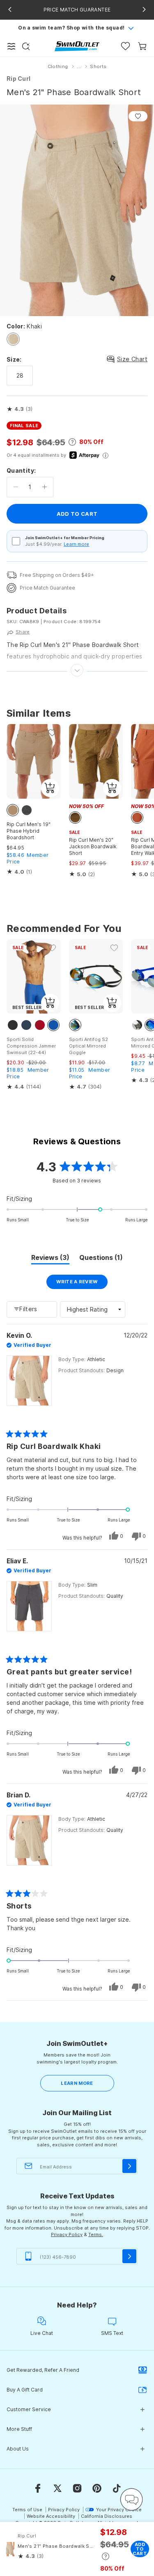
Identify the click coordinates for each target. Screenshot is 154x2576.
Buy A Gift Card (25, 2390)
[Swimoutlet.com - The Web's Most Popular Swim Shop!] (77, 46)
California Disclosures (107, 2516)
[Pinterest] (97, 2488)
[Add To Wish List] (138, 116)
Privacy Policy (67, 2234)
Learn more (76, 544)
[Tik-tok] (117, 2488)
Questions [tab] (101, 1259)
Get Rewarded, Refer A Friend (43, 2370)
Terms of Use (27, 2510)
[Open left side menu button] (11, 46)
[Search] (26, 46)
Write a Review (82, 1284)
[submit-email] (129, 2166)
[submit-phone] (129, 2256)
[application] (131, 2499)
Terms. (96, 2234)
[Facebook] (38, 2488)
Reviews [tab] (50, 1259)
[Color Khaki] (13, 339)
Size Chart (132, 359)
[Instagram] (77, 2488)
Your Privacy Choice (119, 2510)
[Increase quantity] (45, 487)
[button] (20, 409)
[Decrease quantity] (16, 487)
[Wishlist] (125, 46)
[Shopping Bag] (142, 46)
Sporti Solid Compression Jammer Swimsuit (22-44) (31, 1046)
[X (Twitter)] (57, 2488)
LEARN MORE (77, 2083)
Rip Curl (18, 79)
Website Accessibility (51, 2516)
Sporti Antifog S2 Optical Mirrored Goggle (88, 1046)
